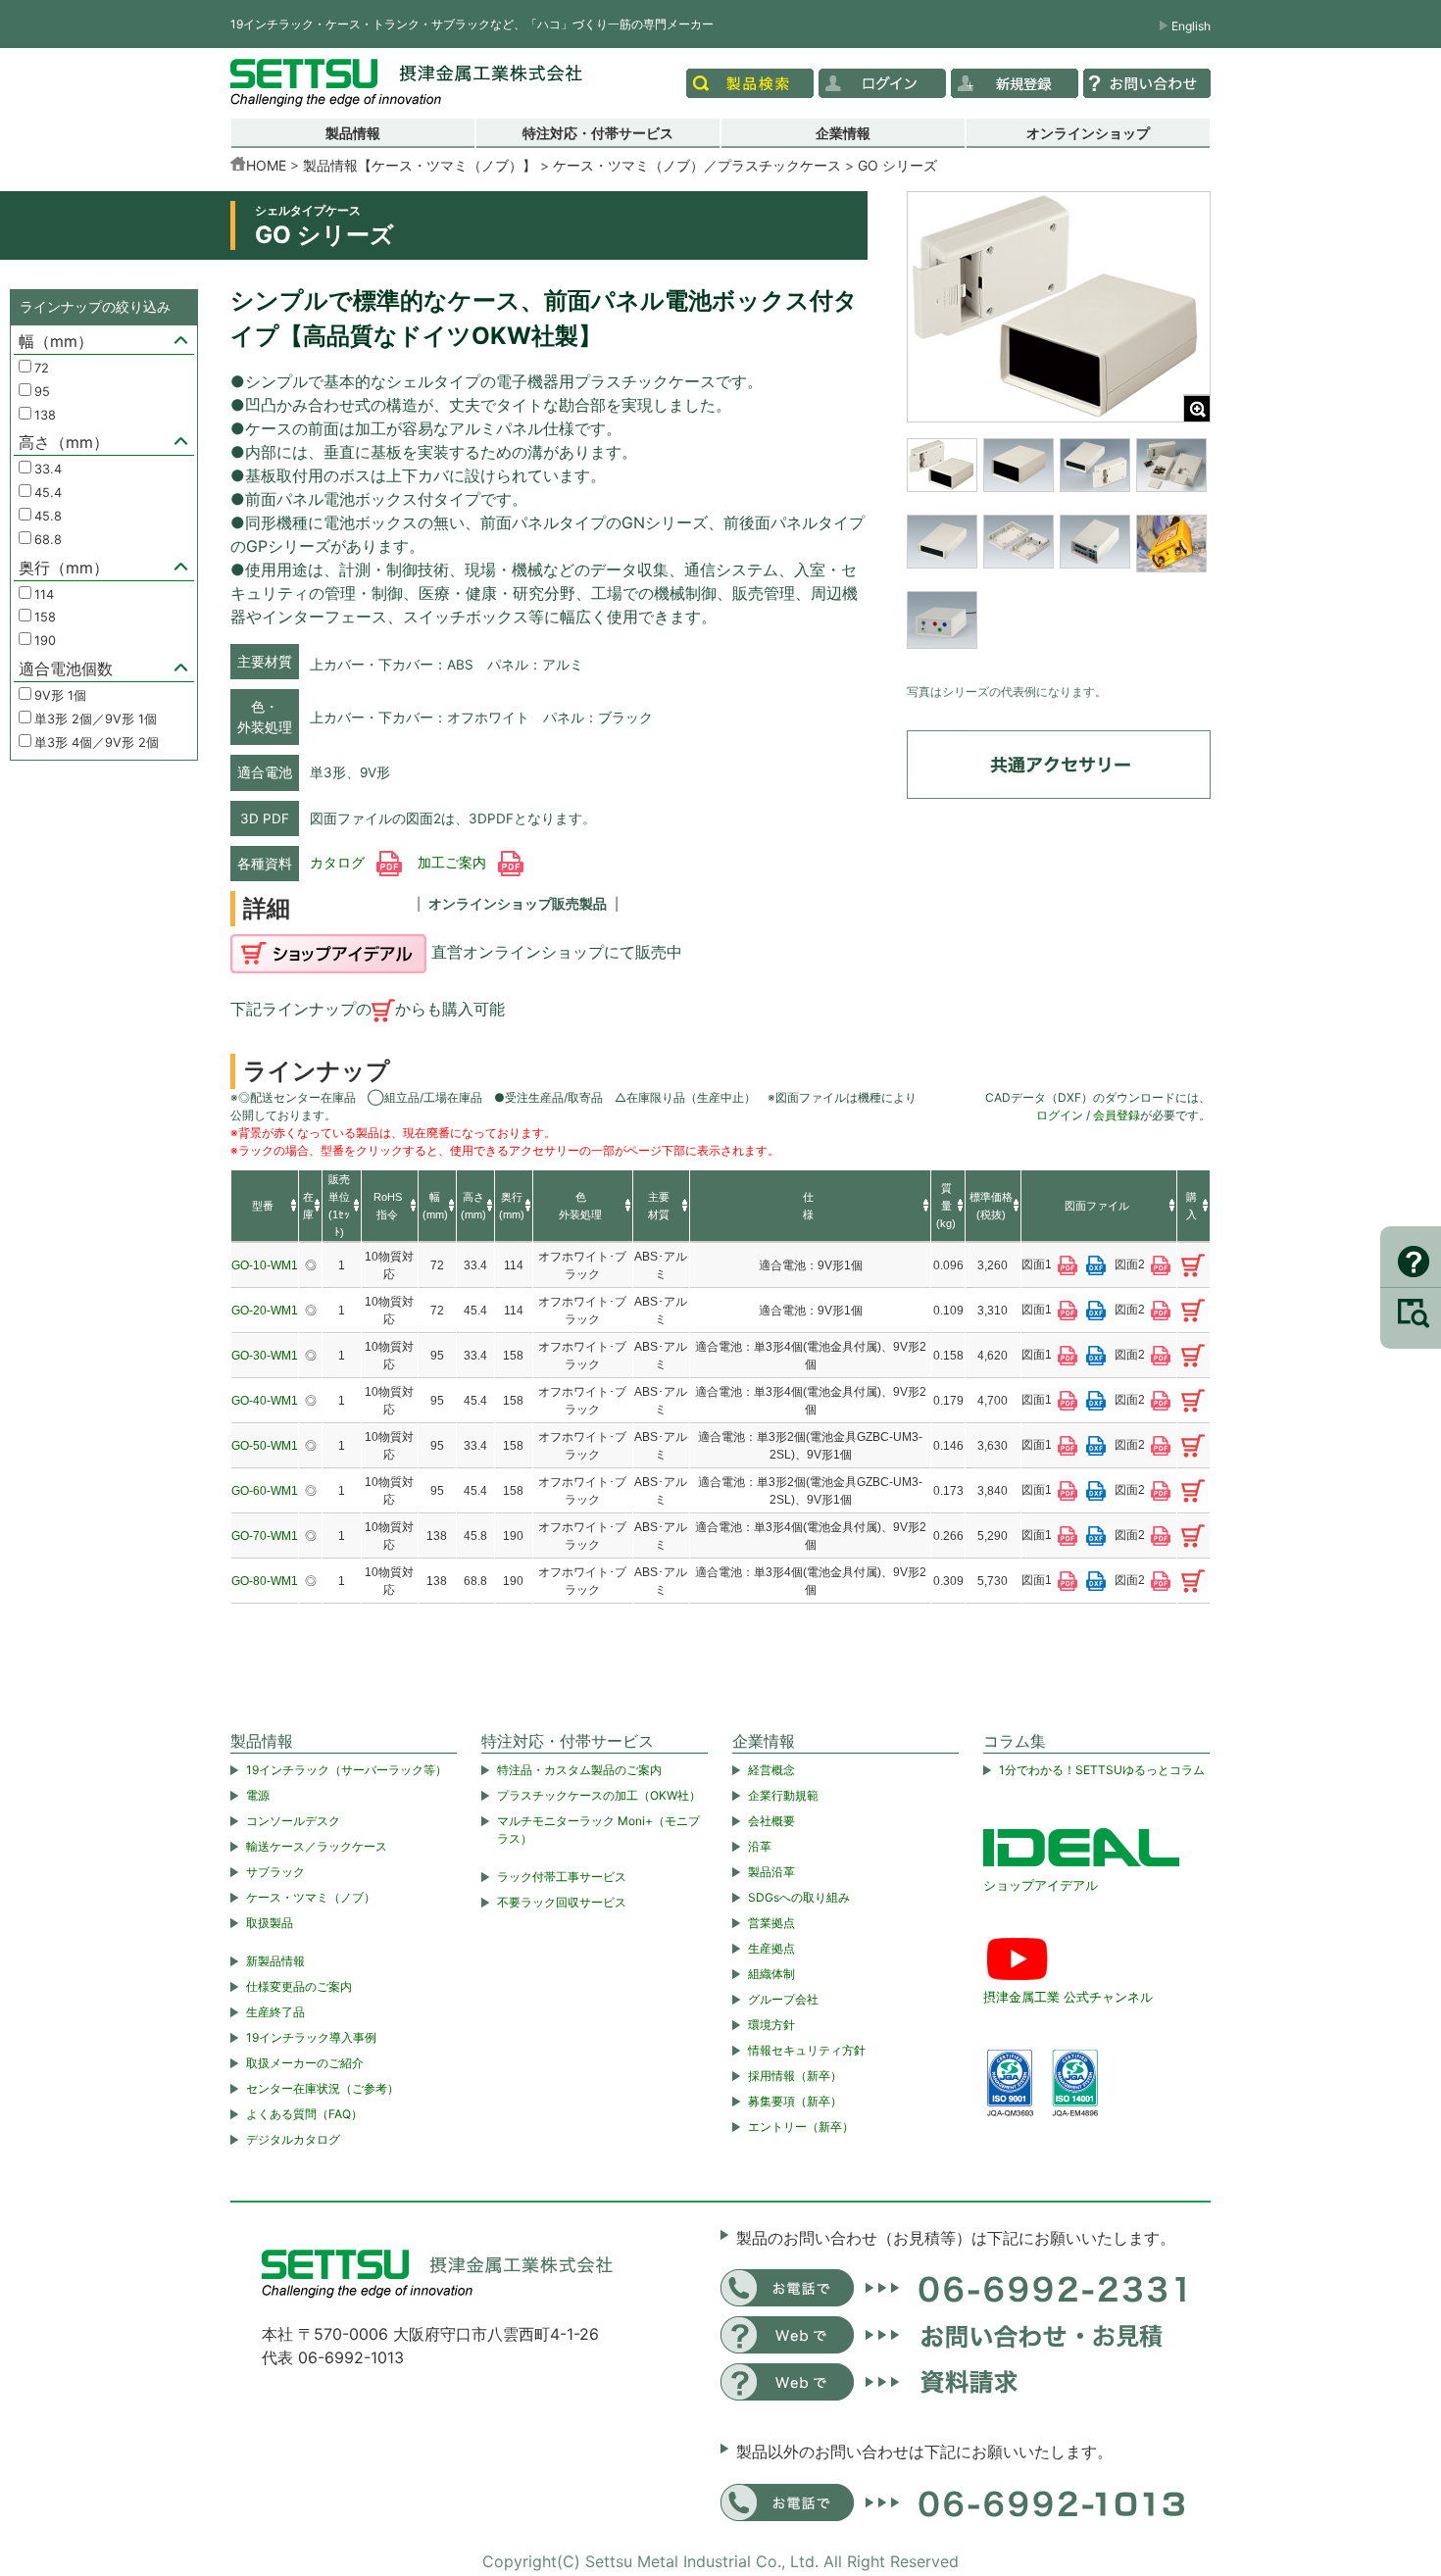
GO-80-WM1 (265, 1581)
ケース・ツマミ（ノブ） (311, 1897)
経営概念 (771, 1770)
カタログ (339, 863)
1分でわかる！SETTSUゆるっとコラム (1102, 1770)
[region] (1059, 556)
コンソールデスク (293, 1821)
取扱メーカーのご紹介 (305, 2063)
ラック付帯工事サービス (562, 1877)
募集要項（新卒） (795, 2101)
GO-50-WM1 (265, 1446)
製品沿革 (771, 1872)
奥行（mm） (64, 568)
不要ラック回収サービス (562, 1902)
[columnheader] (265, 1207)
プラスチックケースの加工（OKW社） (599, 1795)
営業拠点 (771, 1923)
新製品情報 (275, 1961)
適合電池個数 (66, 669)
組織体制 (771, 1974)
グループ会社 (783, 1999)
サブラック (275, 1872)
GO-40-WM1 (265, 1401)
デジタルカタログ (293, 2139)
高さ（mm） (64, 442)
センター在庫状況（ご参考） (323, 2088)
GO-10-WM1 (265, 1265)
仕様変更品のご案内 (299, 1986)
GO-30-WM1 (265, 1356)
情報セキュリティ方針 (807, 2050)
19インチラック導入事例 (311, 2037)
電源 (258, 1795)
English (1191, 26)
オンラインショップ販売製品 (518, 904)
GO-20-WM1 (265, 1311)
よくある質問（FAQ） (304, 2114)
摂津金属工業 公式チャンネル (1068, 1997)
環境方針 (771, 2025)
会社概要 (771, 1821)
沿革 (760, 1846)
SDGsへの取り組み (799, 1897)
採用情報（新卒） (795, 2076)
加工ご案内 (454, 863)
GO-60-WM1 (265, 1491)
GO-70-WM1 (265, 1536)
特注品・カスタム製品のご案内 (579, 1770)
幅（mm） (56, 341)
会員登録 (1117, 1115)
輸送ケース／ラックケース (317, 1846)
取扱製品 (270, 1923)
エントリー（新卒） (801, 2127)
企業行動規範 (783, 1795)
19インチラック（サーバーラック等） (347, 1770)
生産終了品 (275, 2012)
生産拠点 (771, 1948)
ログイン (1060, 1115)
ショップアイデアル (1041, 1885)
